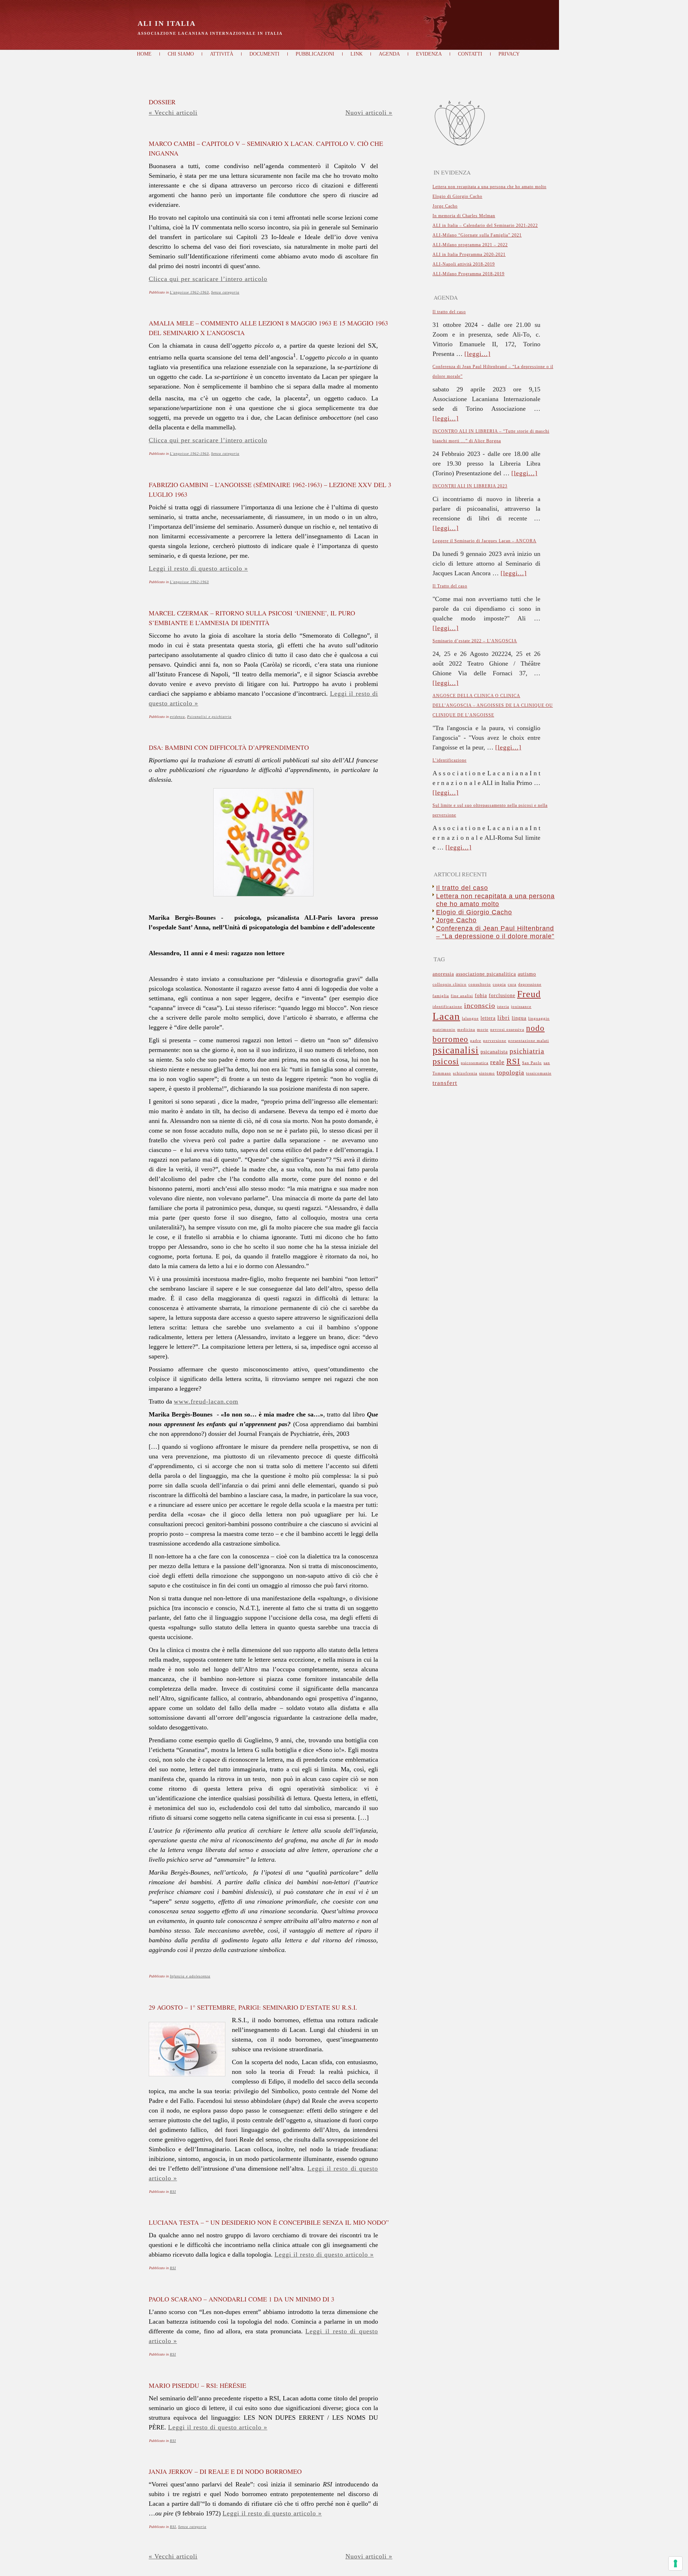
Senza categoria (225, 292)
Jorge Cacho (445, 206)
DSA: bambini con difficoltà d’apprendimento (229, 747)
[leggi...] (477, 354)
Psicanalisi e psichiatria (209, 717)
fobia (481, 996)
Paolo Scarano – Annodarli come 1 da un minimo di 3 (242, 2299)
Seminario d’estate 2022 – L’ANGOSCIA (475, 641)
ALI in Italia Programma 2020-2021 (469, 254)
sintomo (487, 1073)
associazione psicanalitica (486, 974)
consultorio (480, 984)
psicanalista (494, 1052)
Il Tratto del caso (450, 586)
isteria (503, 1007)
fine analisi (462, 996)
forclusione (502, 996)
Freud (529, 994)
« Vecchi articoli (173, 113)
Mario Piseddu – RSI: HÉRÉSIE (197, 2385)
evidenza (177, 717)
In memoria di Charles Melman (464, 216)
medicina (466, 1030)
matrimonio (444, 1030)
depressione (530, 984)
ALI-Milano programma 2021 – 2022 (470, 245)
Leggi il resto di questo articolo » (198, 568)
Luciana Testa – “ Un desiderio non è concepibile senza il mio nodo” (269, 2222)
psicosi (446, 1061)
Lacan (446, 1016)
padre (476, 1041)
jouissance (521, 1007)
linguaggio (539, 1018)
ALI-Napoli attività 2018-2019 (464, 264)
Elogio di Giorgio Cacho (457, 196)
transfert (445, 1083)
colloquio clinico (450, 984)
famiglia (441, 996)
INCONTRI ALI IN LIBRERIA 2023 (470, 486)
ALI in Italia (167, 23)
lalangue (470, 1018)
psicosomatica (475, 1063)
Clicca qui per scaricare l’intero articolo (208, 279)
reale (497, 1062)
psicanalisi (456, 1050)
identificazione (447, 1007)
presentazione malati (529, 1041)
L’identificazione (450, 760)
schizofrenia (465, 1073)
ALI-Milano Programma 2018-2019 (469, 274)
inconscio (480, 1006)
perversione (495, 1041)
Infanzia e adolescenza (190, 1976)
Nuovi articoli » (369, 113)
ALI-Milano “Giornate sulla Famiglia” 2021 (477, 235)
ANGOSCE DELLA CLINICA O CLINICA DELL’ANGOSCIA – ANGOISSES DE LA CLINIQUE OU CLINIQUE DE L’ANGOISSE (493, 705)
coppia (499, 984)
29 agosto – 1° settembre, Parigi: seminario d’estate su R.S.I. (253, 2007)
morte (483, 1030)
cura (512, 984)
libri (504, 1018)
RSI (173, 2192)
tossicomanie (539, 1073)
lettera (488, 1018)
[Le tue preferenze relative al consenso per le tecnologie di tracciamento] (675, 2563)
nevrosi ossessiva (507, 1030)
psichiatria (527, 1051)
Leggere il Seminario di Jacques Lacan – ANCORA (484, 541)
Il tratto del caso (449, 312)
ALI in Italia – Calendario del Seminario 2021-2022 (485, 225)
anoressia (443, 974)
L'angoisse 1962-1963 (189, 292)
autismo (527, 974)
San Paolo (532, 1063)
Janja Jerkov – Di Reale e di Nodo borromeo (225, 2471)
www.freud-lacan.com (206, 1401)
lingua (519, 1018)
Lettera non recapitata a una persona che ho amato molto (489, 187)
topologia (510, 1072)
